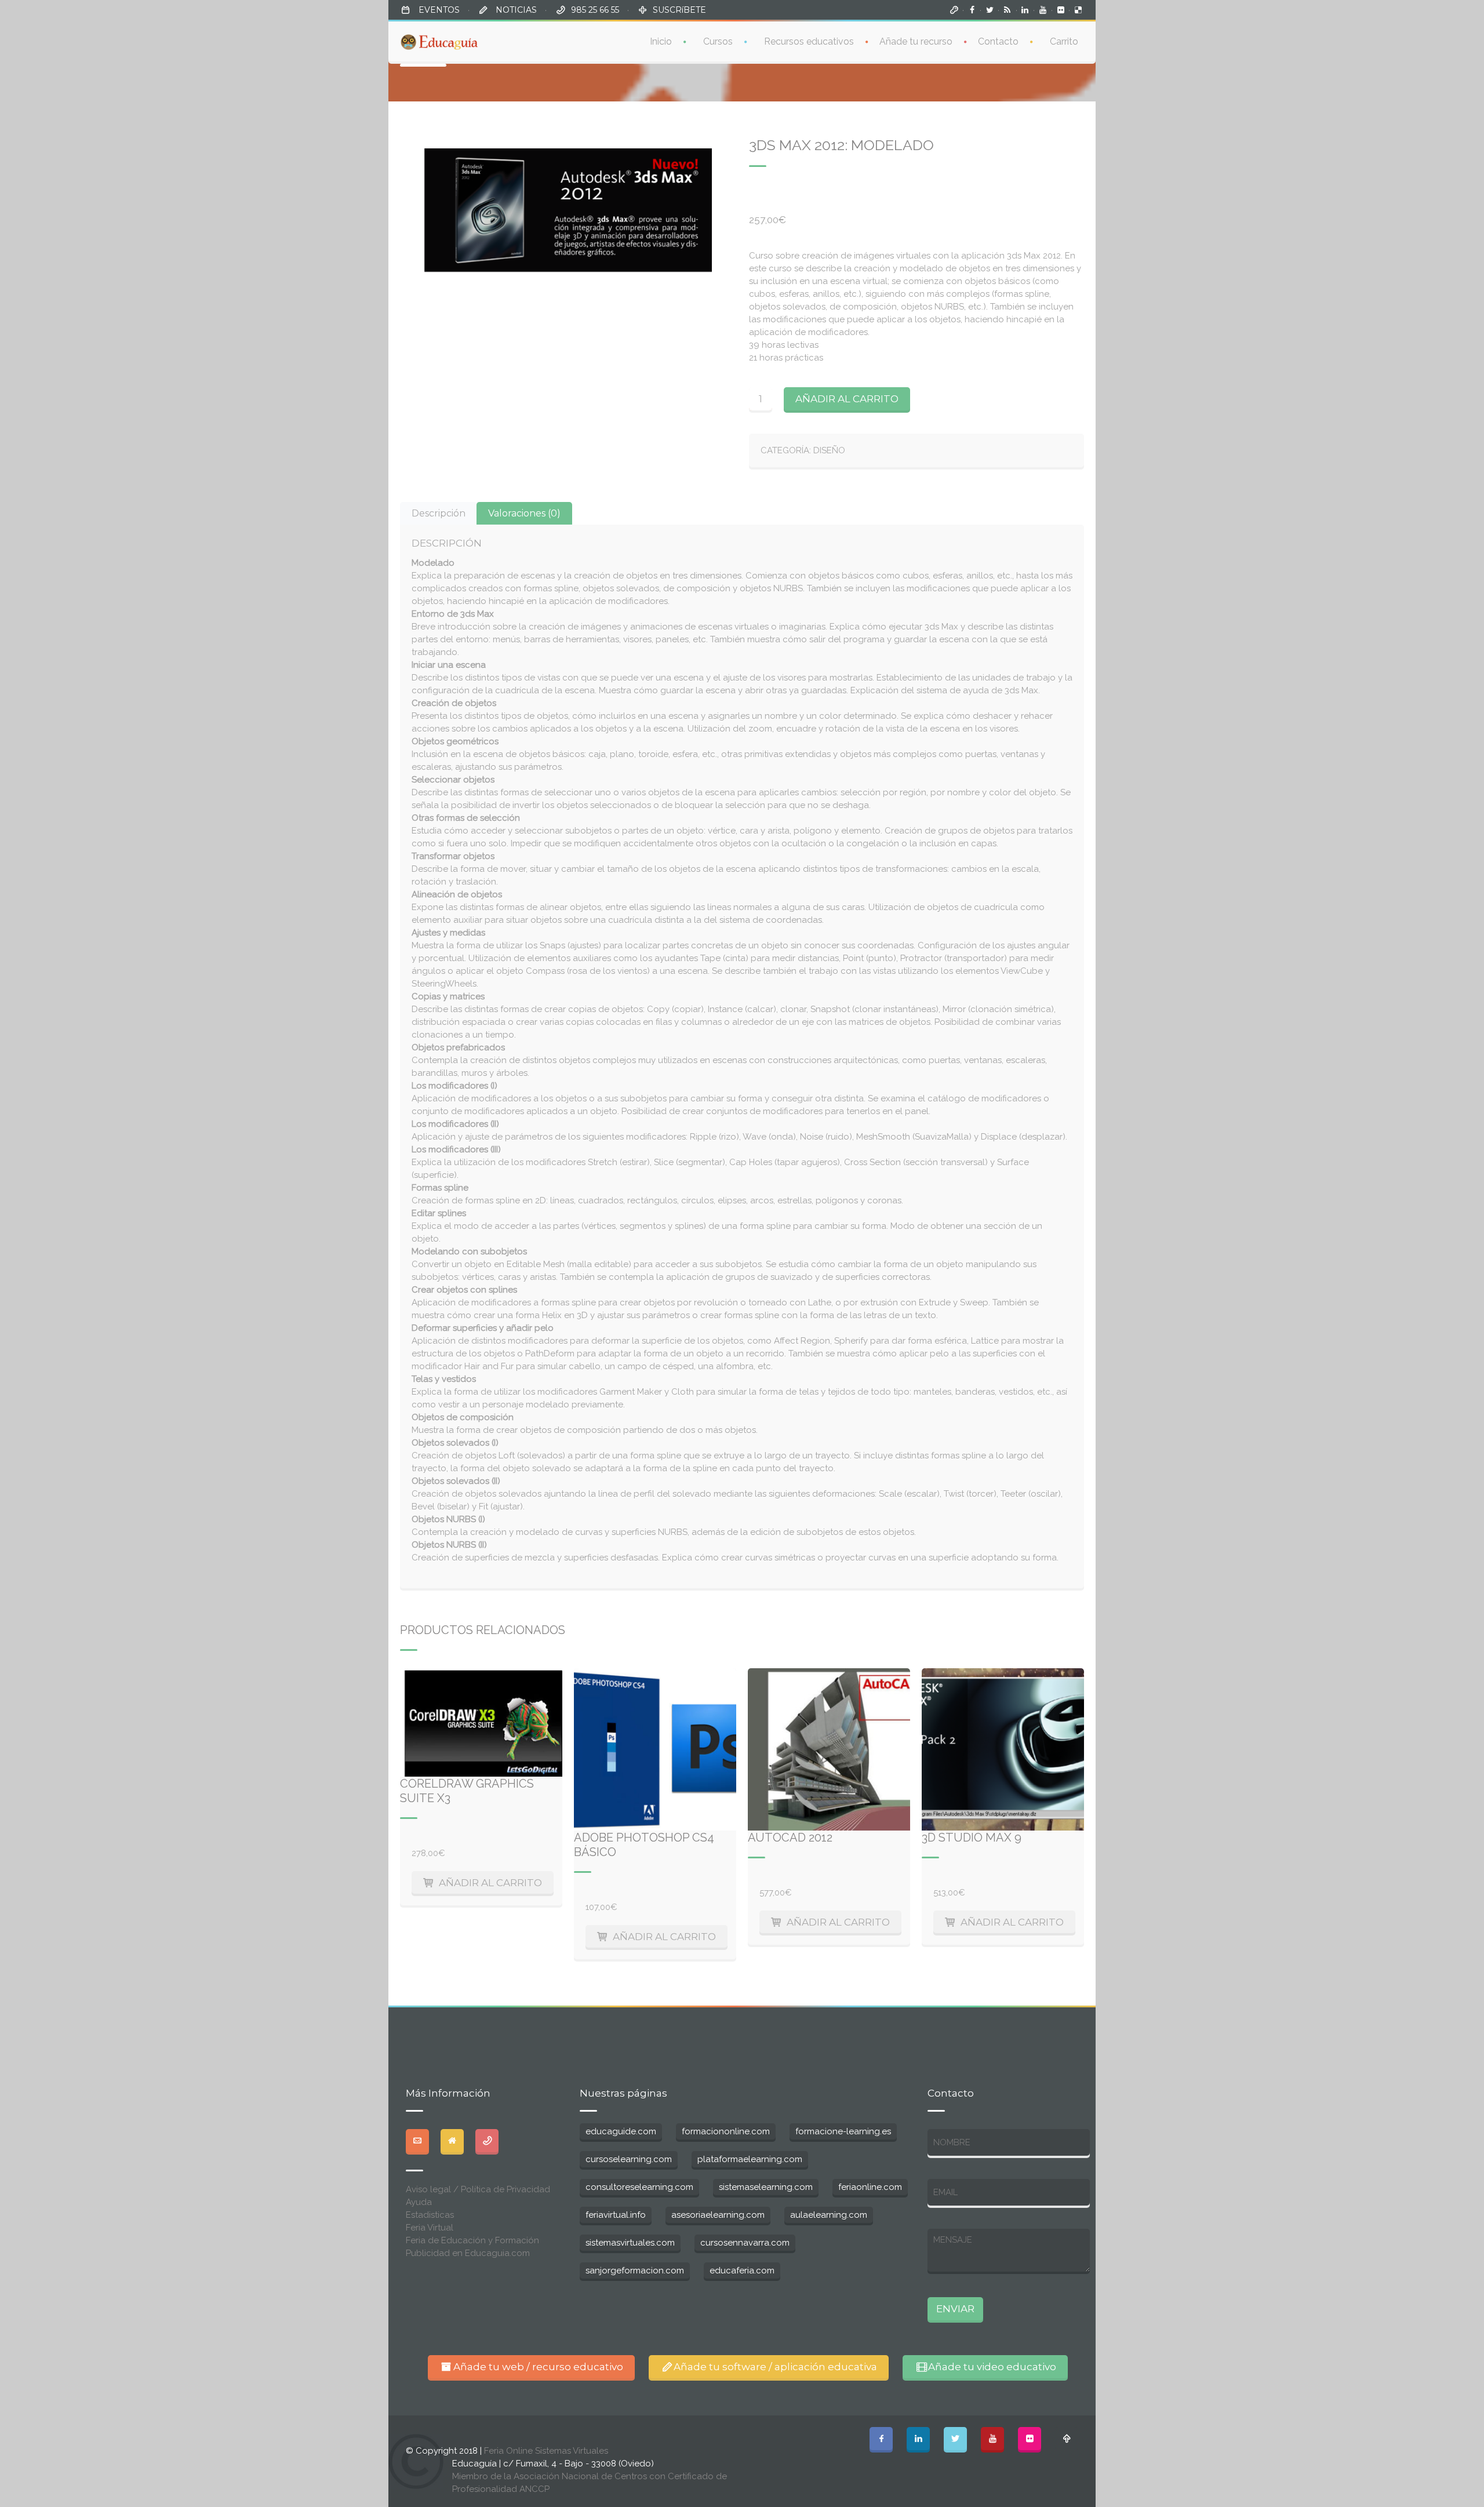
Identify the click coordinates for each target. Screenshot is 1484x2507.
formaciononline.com (726, 2131)
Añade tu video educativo (992, 2367)
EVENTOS (438, 10)
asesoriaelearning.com (718, 2215)
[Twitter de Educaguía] (990, 10)
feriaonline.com (870, 2187)
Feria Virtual (430, 2228)
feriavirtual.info (616, 2215)
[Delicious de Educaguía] (1078, 10)
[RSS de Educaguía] (1007, 10)
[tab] (439, 513)
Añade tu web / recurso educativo (538, 2367)
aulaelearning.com (829, 2215)
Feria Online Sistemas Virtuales (546, 2451)
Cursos (718, 41)
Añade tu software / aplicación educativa (775, 2367)
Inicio (661, 41)
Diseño (829, 450)
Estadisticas (430, 2215)
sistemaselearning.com (766, 2187)
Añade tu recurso (916, 41)
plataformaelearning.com (750, 2159)
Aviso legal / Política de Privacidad (478, 2189)
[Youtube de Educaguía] (1043, 10)
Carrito (1064, 41)
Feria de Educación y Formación (472, 2240)
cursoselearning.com (629, 2159)
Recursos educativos (809, 41)
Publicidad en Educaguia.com (468, 2253)
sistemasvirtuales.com (630, 2243)
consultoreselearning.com (639, 2187)
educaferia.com (742, 2271)
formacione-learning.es (843, 2131)
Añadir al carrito (847, 399)
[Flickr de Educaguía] (1061, 10)
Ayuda (419, 2202)
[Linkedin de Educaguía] (1025, 10)
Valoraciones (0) (524, 513)
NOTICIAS (515, 10)
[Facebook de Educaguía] (972, 10)
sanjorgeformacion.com (635, 2271)
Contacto (998, 41)
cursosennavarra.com (745, 2243)
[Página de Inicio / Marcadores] (954, 10)
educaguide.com (621, 2131)
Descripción (439, 513)
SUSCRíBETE (679, 10)
